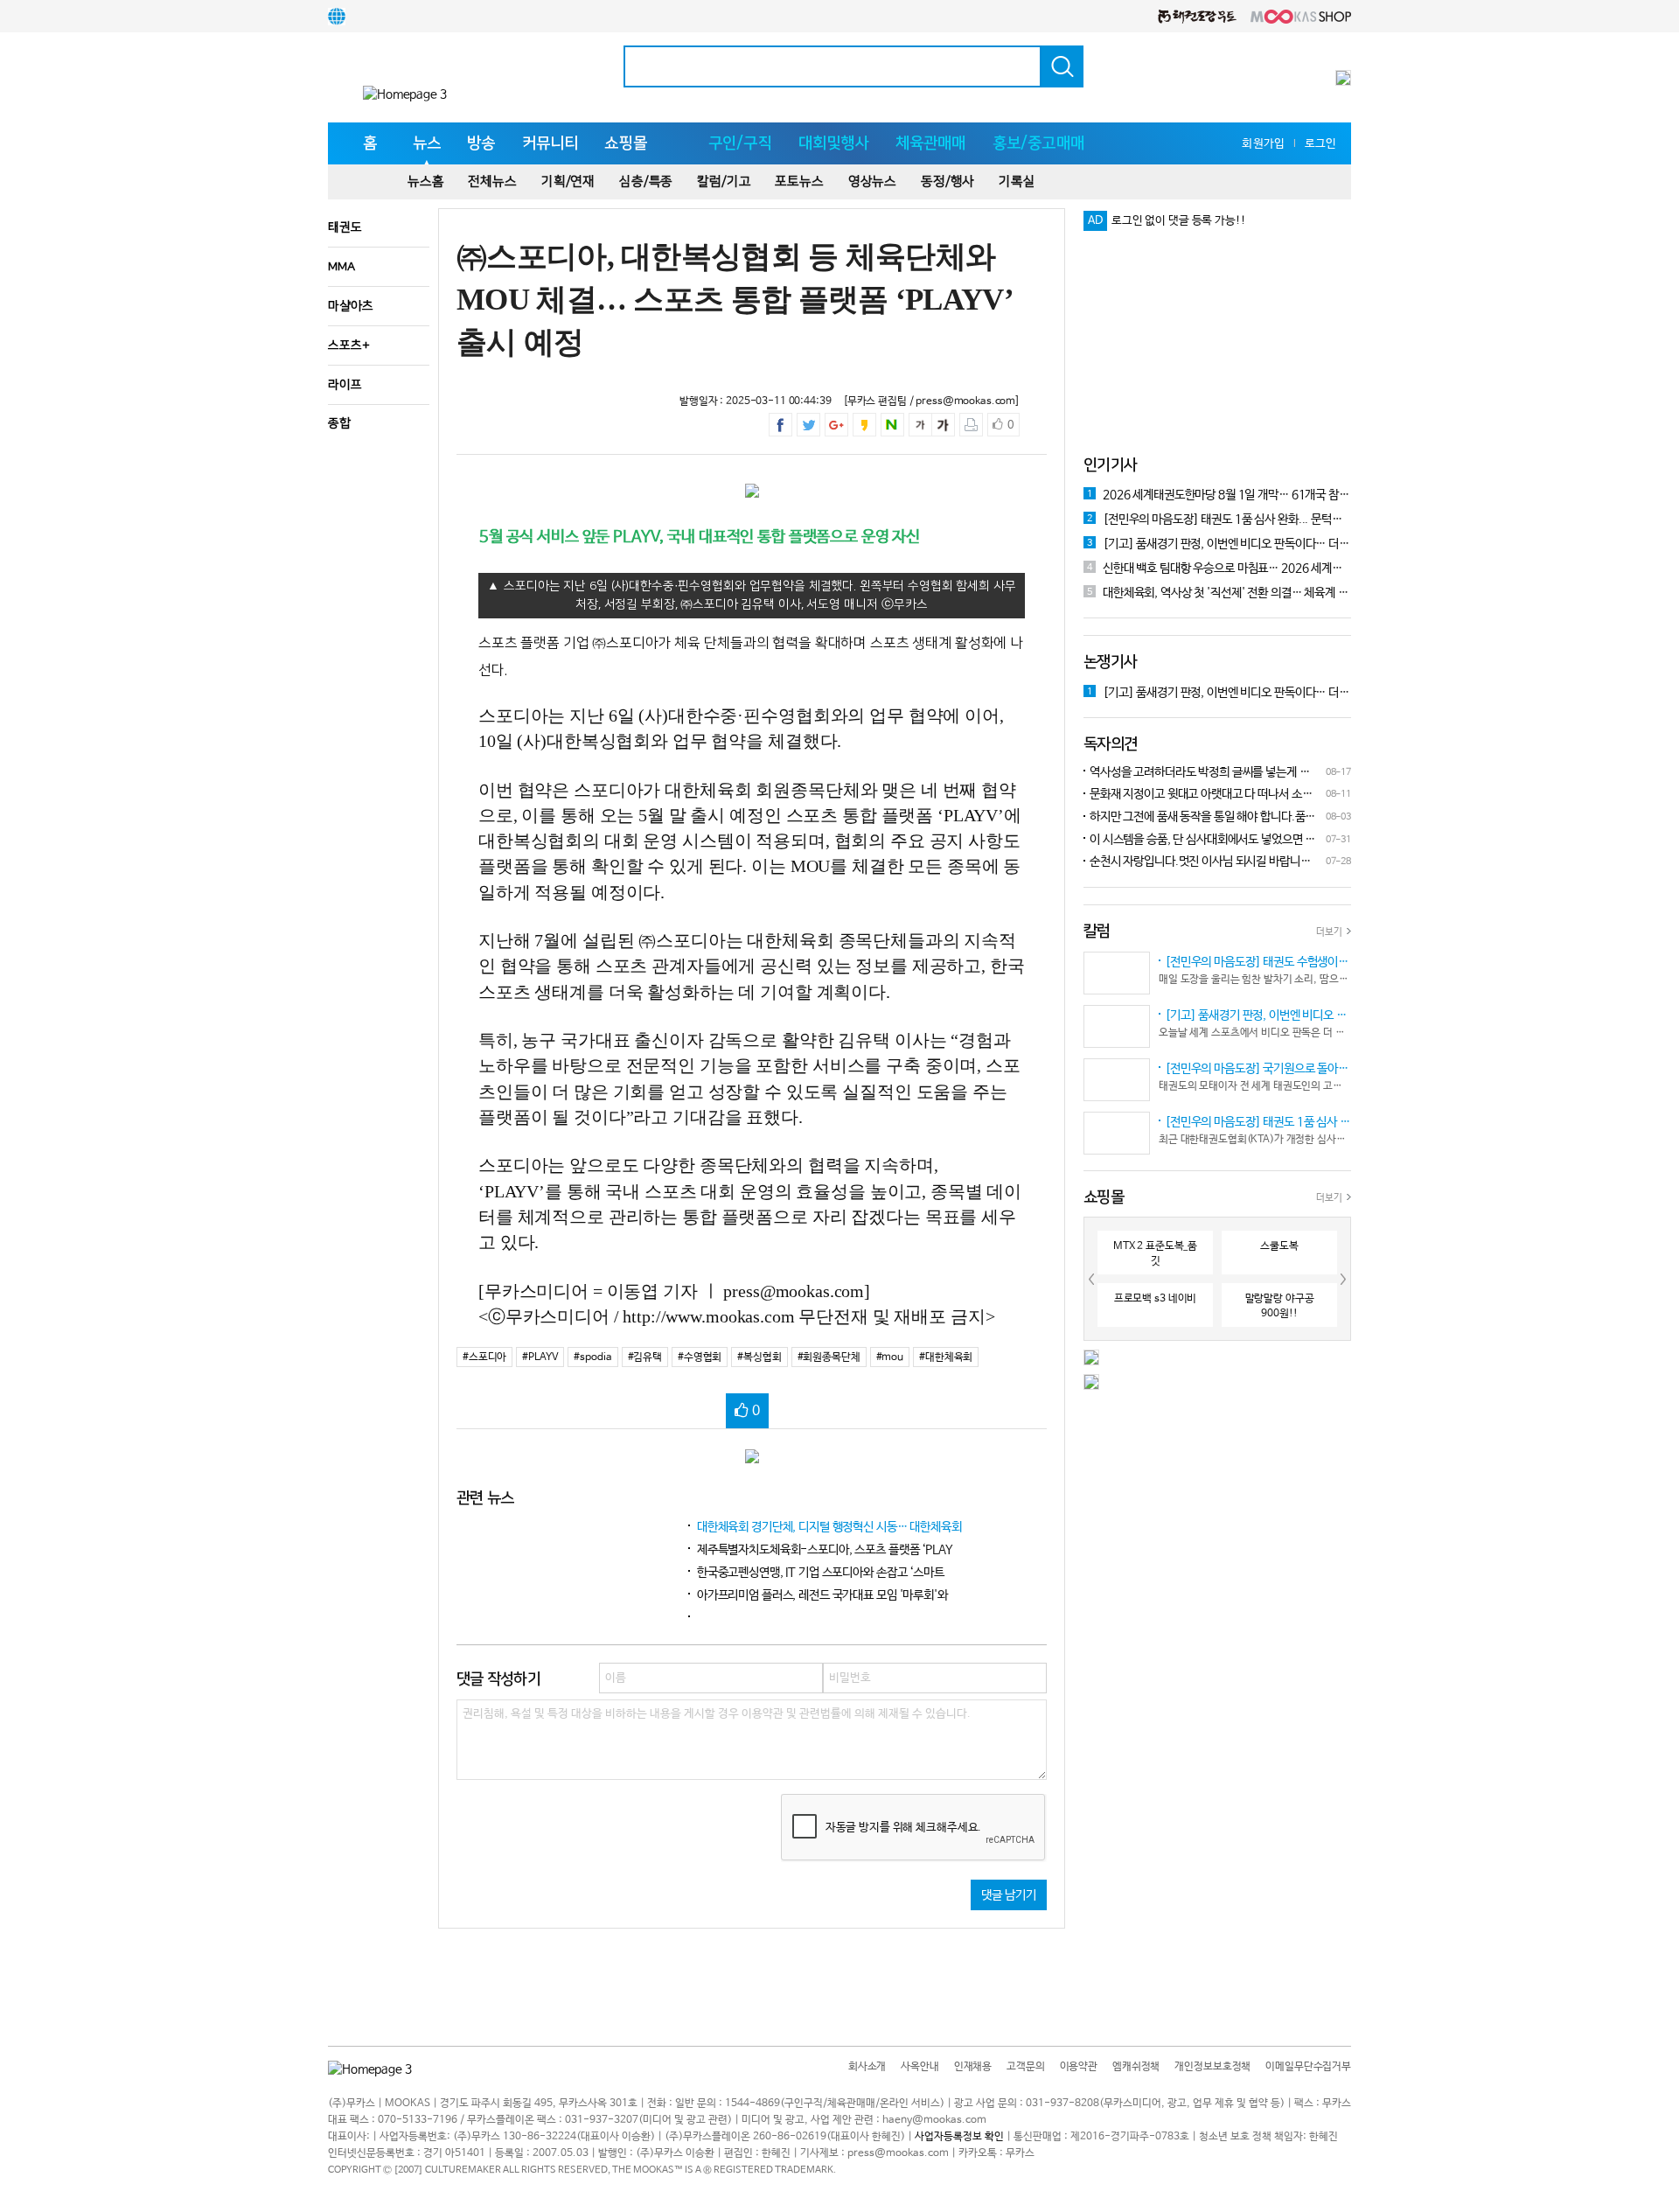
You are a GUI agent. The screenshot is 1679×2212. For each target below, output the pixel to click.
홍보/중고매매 (1038, 143)
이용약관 (1079, 2067)
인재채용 (973, 2067)
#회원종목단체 (829, 1357)
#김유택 (645, 1357)
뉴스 (427, 143)
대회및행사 (834, 143)
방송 (481, 143)
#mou (890, 1357)
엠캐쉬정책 (1136, 2067)
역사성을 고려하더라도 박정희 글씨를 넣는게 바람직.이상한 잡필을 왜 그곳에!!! (1197, 774)
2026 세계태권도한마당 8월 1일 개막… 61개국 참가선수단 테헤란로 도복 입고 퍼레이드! (1219, 495)
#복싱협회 (759, 1357)
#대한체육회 (946, 1357)
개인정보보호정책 (1212, 2067)
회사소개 (867, 2067)
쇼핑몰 (626, 143)
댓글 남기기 (1009, 1895)
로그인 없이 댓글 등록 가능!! (1179, 221)
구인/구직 (740, 143)
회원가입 (1263, 144)
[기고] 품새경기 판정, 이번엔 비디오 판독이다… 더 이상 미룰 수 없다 (1219, 544)
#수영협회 (700, 1357)
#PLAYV (540, 1357)
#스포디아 (484, 1357)
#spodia (592, 1357)
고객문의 (1025, 2067)
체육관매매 (931, 143)
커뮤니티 (550, 143)
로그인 (1320, 144)
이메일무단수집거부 (1308, 2067)
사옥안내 (920, 2067)
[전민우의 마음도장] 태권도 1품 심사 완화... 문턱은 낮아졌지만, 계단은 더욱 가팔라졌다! (1219, 520)
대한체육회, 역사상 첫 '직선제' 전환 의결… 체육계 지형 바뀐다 (1219, 593)
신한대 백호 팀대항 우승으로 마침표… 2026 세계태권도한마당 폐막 (1219, 569)
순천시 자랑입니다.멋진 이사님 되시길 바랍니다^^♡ (1197, 863)
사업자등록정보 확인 (959, 2137)
